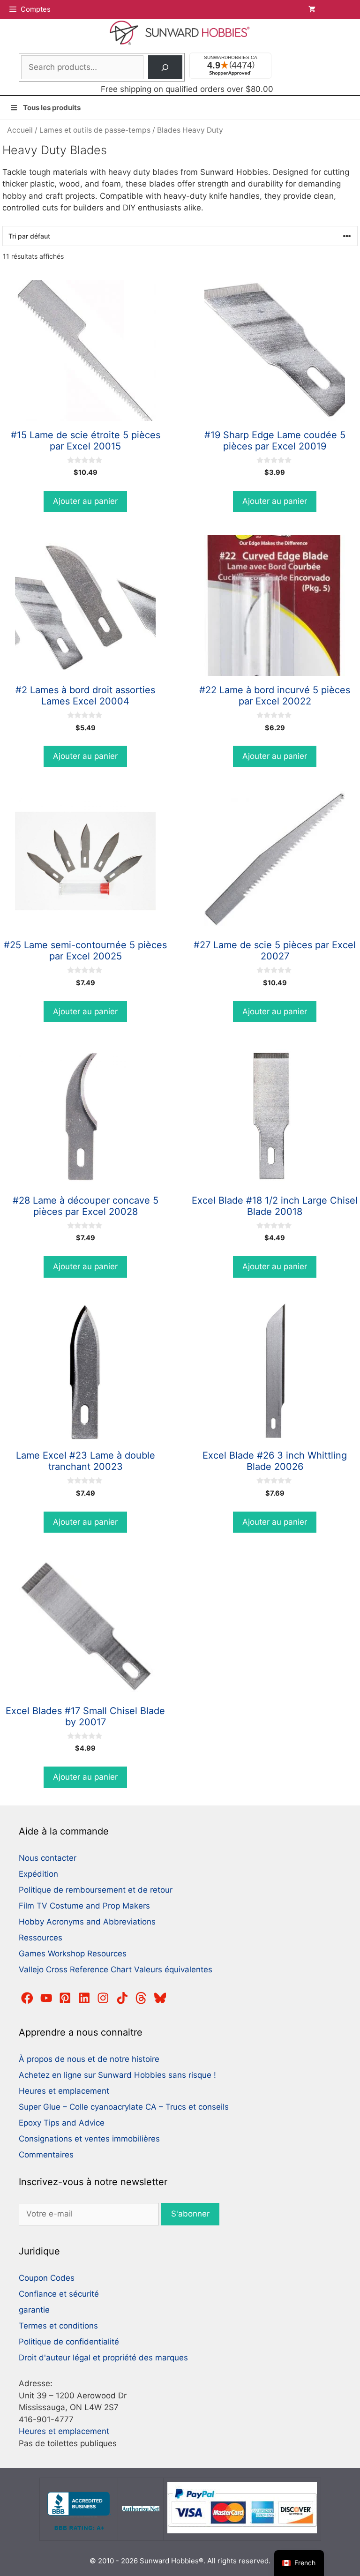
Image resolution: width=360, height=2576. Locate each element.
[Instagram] (103, 1998)
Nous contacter (48, 1858)
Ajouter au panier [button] (85, 501)
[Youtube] (46, 1998)
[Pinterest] (65, 1998)
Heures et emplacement (64, 2091)
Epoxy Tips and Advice (62, 2123)
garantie (34, 2310)
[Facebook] (27, 1998)
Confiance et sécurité (59, 2294)
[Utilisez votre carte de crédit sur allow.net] (141, 2509)
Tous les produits (52, 108)
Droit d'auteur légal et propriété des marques (103, 2358)
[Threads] (141, 1998)
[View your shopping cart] (330, 9)
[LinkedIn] (84, 1998)
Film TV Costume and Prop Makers (84, 1906)
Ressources (41, 1938)
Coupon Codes (47, 2278)
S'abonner (190, 2214)
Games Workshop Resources (73, 1954)
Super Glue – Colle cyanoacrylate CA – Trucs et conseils (124, 2107)
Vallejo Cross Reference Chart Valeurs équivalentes (116, 1969)
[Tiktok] (122, 1998)
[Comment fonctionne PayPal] (242, 2531)
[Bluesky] (160, 1998)
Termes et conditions (58, 2326)
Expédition (38, 1874)
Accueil (20, 130)
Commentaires (46, 2155)
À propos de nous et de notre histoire (89, 2059)
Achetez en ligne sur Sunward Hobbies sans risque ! (117, 2075)
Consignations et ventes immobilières (89, 2139)
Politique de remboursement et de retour (96, 1890)
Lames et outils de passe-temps (95, 130)
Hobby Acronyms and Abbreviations (87, 1922)
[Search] (165, 67)
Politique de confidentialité (69, 2342)
